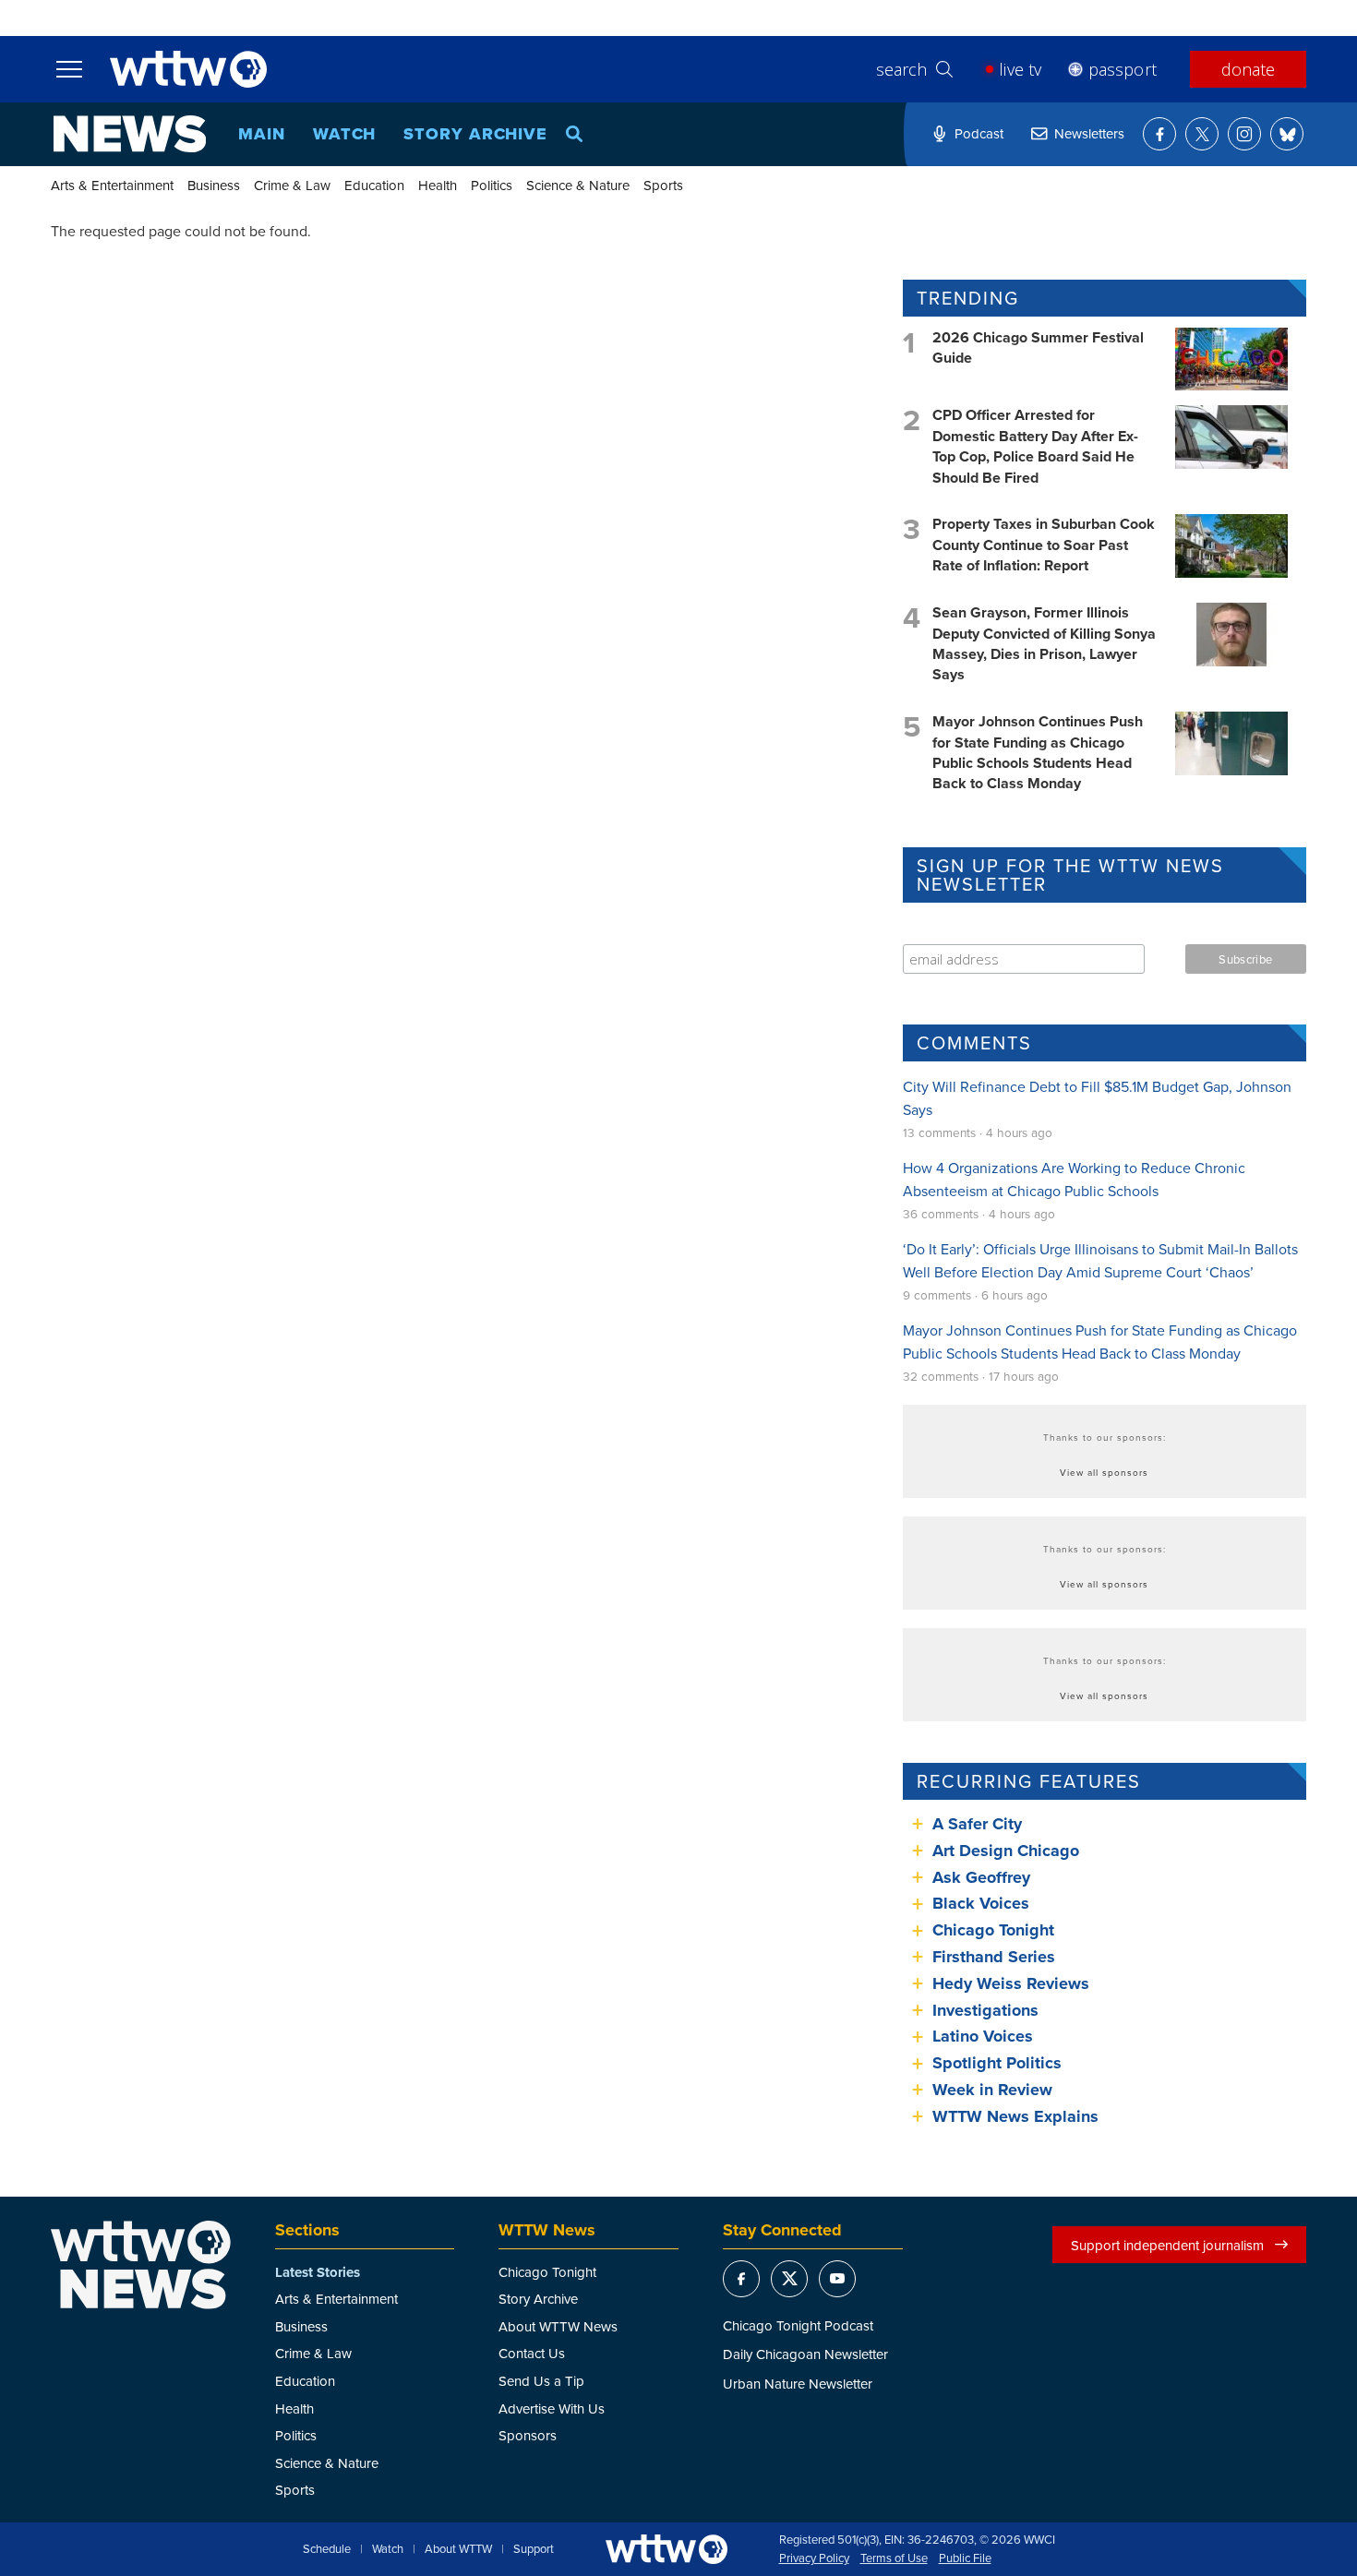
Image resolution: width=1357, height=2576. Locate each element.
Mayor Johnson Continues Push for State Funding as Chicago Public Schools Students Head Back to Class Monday (1038, 752)
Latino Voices (983, 2036)
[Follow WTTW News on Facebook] (1159, 134)
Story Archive (475, 134)
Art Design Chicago (1006, 1851)
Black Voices (981, 1903)
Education (374, 185)
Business (214, 185)
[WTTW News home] (130, 134)
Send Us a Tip (541, 2381)
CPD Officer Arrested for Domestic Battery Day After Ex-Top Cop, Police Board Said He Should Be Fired (1035, 446)
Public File (965, 2558)
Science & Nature (578, 185)
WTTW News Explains (1018, 2116)
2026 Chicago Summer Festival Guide (1038, 347)
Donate (1248, 69)
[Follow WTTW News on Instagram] (1244, 134)
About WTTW (458, 2549)
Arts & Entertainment (112, 185)
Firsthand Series (994, 1957)
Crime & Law (292, 185)
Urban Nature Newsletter (798, 2384)
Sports (663, 185)
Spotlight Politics (997, 2063)
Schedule (327, 2549)
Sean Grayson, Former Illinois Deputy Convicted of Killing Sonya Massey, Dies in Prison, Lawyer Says (1044, 643)
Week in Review (992, 2090)
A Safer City (977, 1824)
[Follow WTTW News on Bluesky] (1287, 134)
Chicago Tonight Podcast (798, 2325)
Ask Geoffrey (981, 1877)
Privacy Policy (814, 2558)
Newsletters (1089, 133)
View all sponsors (1104, 1472)
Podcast (979, 133)
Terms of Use (894, 2558)
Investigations (985, 2010)
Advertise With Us (552, 2408)
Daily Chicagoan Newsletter (805, 2354)
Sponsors (528, 2435)
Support (534, 2549)
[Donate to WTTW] (666, 2549)
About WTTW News (558, 2326)
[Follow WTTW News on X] (1202, 134)
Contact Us (532, 2353)
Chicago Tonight (993, 1930)
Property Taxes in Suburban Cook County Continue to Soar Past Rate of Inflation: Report (1044, 545)
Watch (345, 134)
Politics (492, 185)
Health (438, 185)
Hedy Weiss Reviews (1011, 1983)
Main (262, 134)
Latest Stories (318, 2272)
